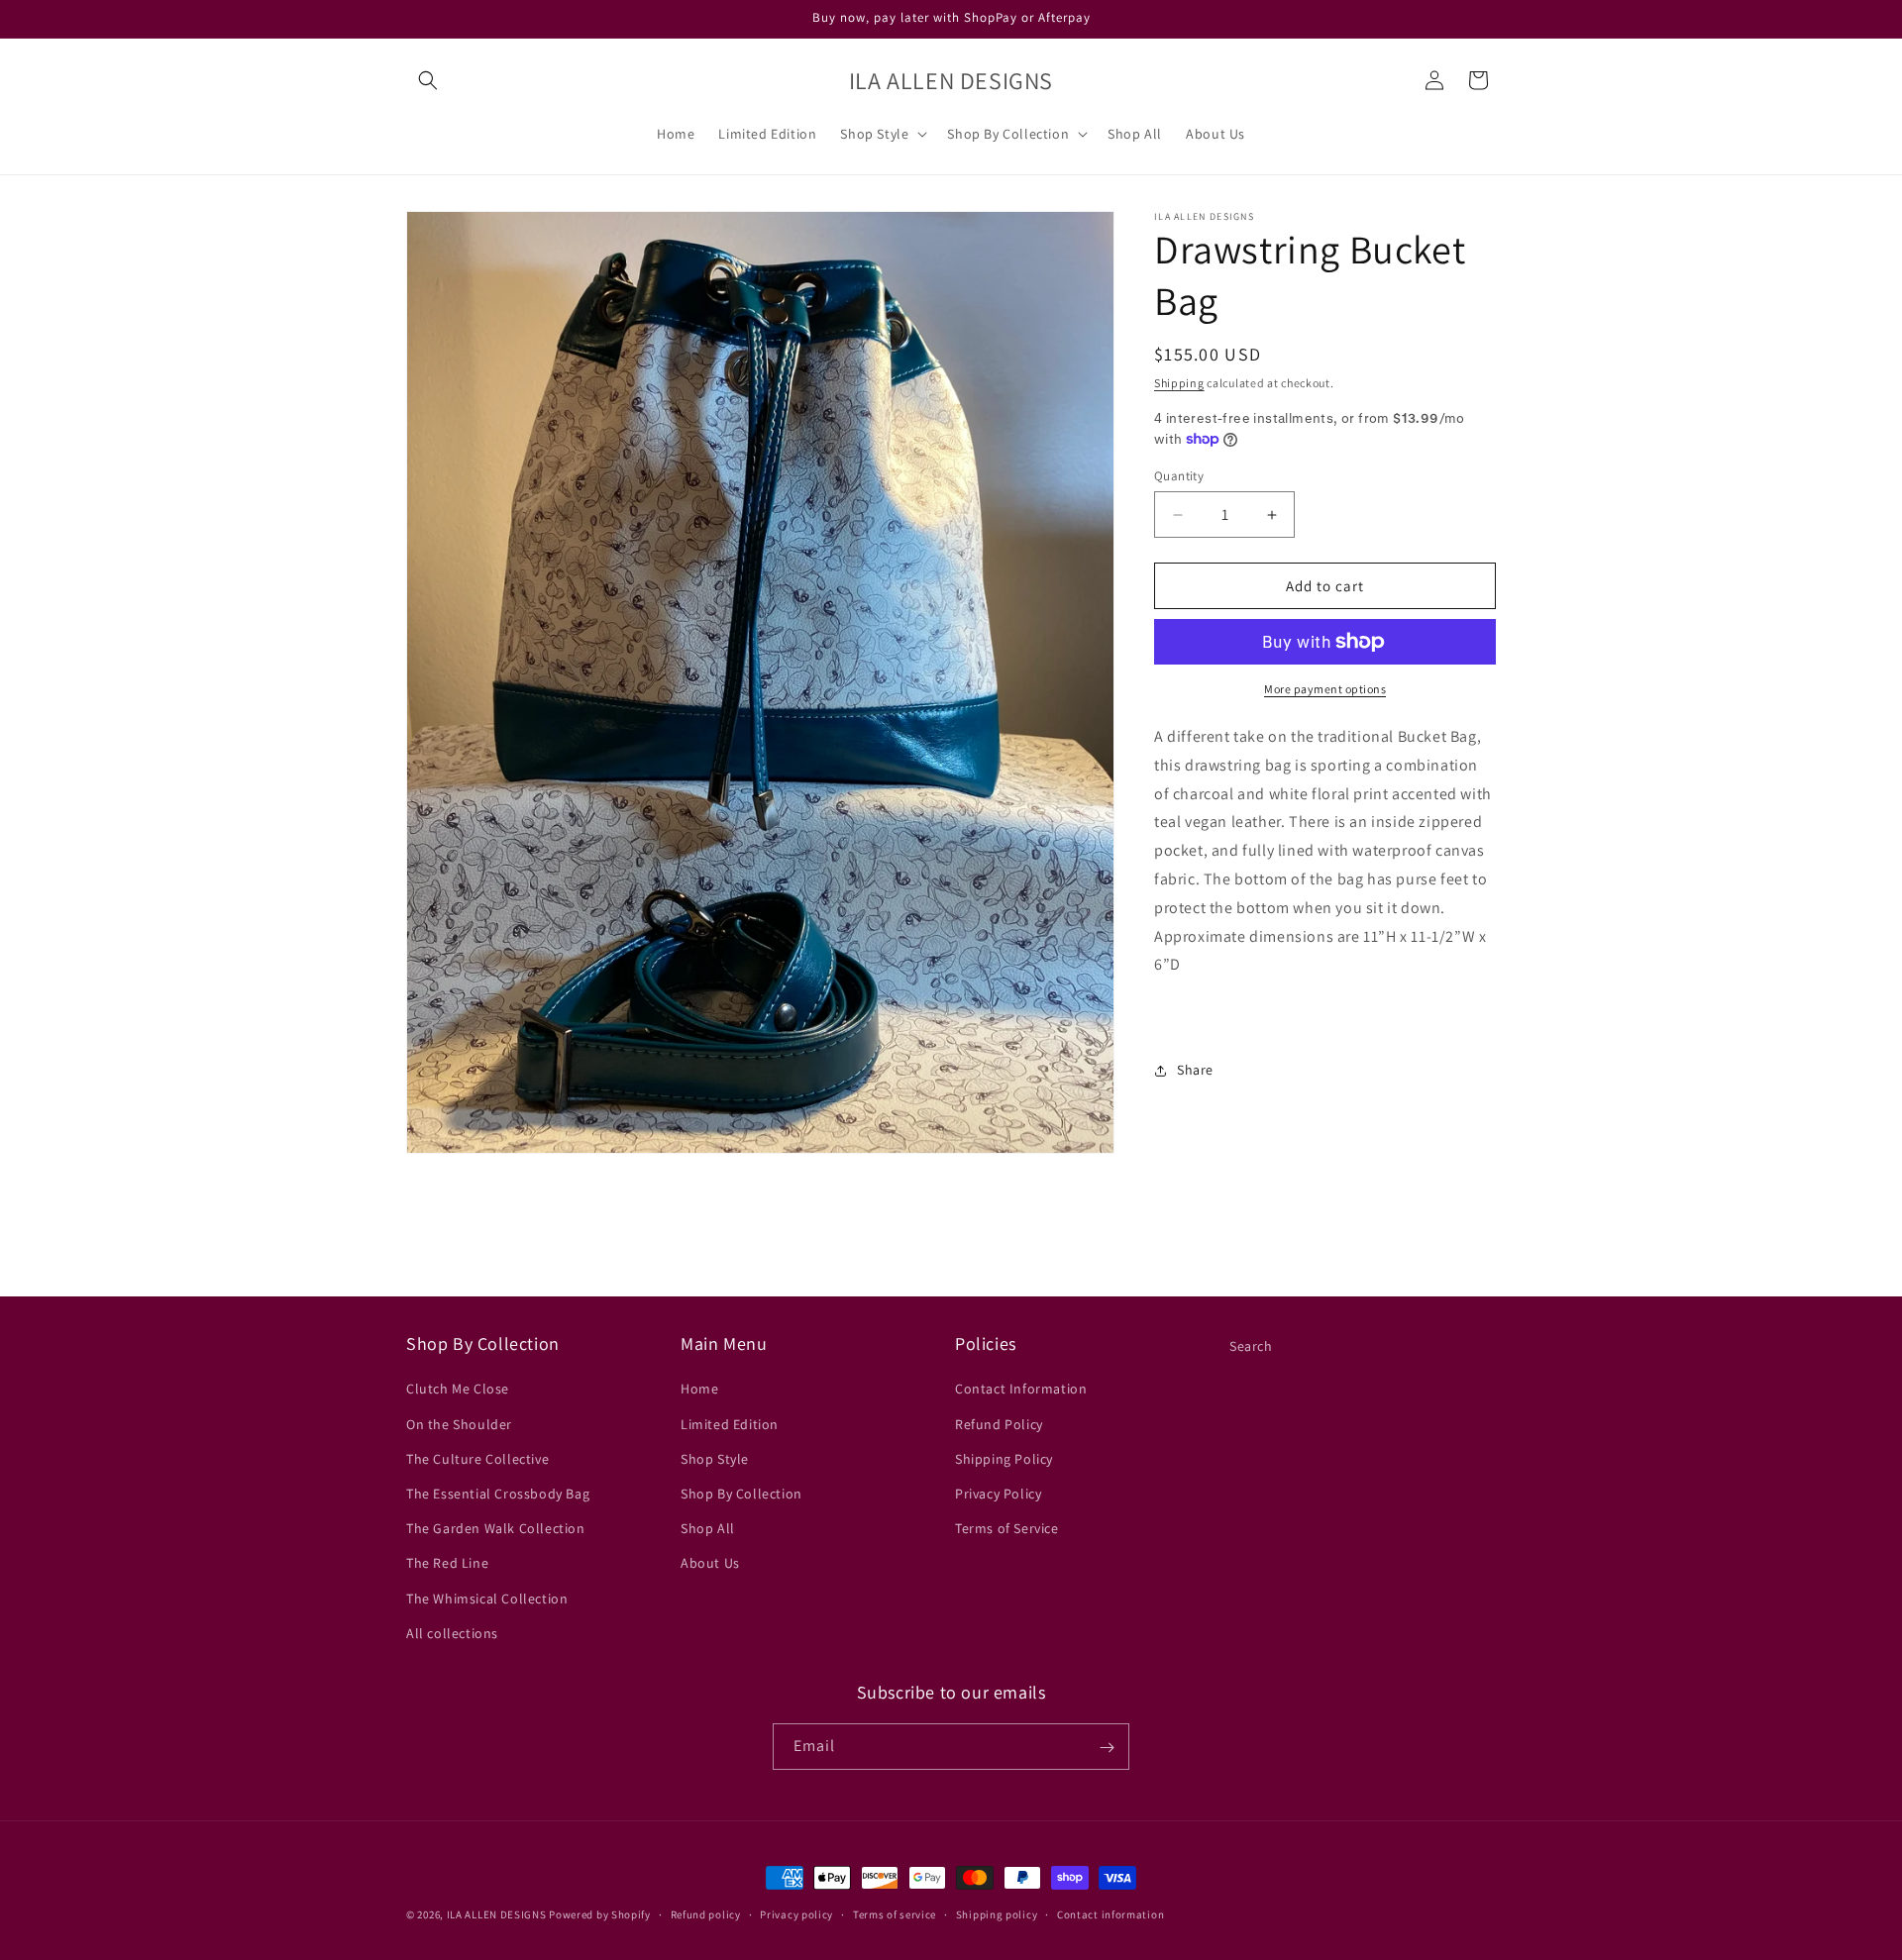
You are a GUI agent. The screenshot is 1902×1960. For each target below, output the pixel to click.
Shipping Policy (1004, 1459)
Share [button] (1195, 1071)
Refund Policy (999, 1424)
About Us (710, 1564)
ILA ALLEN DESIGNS (497, 1914)
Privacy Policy (998, 1494)
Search (1251, 1346)
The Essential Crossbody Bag (498, 1494)
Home (699, 1390)
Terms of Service (1007, 1528)
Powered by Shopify (600, 1914)
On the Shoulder (459, 1424)
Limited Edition (730, 1424)
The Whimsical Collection (487, 1599)
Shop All (708, 1528)
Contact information (1110, 1913)
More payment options (1325, 689)
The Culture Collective (477, 1459)
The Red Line (447, 1564)
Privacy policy (796, 1913)
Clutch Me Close (458, 1390)
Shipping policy (997, 1913)
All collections (452, 1633)
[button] (428, 80)
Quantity (1179, 476)
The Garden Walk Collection (496, 1528)
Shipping (1179, 383)
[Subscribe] (1107, 1748)
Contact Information (1021, 1390)
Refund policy (706, 1913)
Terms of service (895, 1913)
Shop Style (715, 1459)
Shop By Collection (741, 1494)
